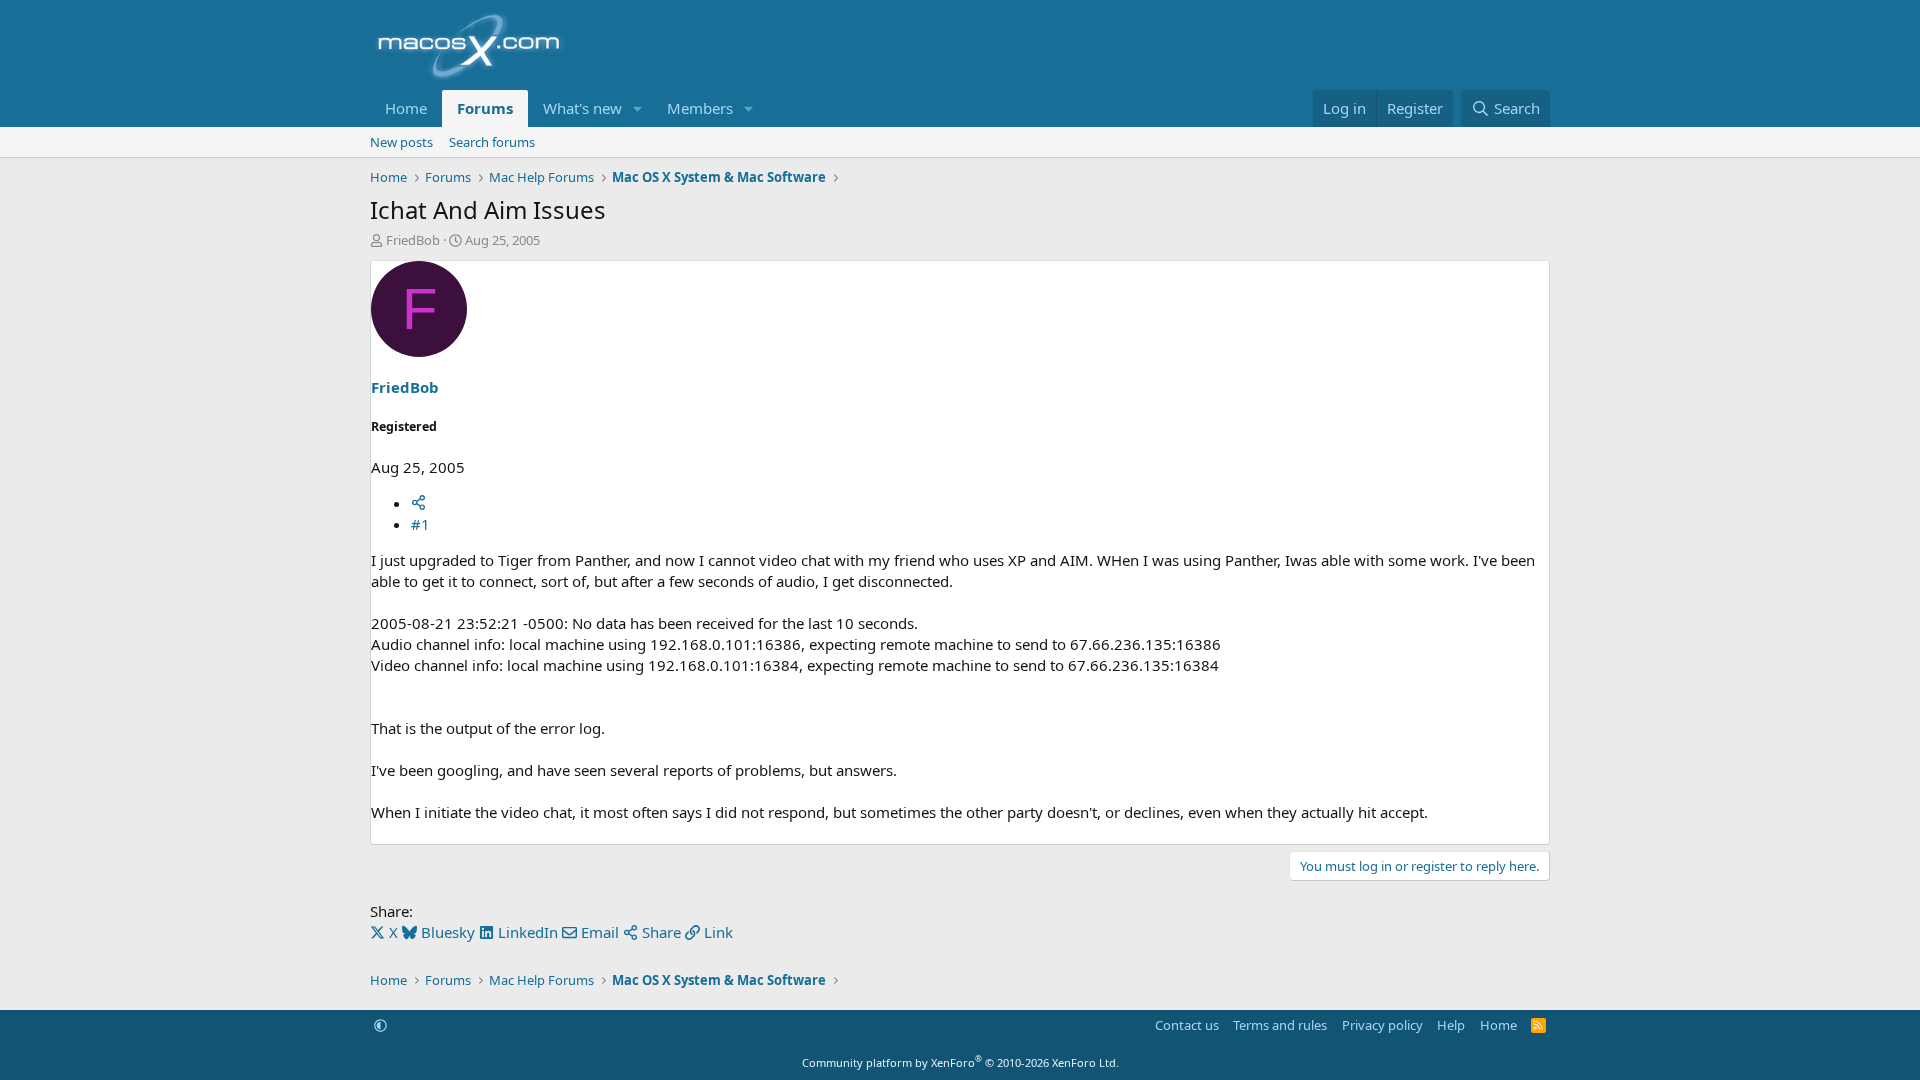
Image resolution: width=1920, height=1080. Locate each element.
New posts (401, 142)
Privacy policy (1382, 1025)
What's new (582, 108)
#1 (420, 524)
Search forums (492, 142)
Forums (485, 108)
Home (406, 108)
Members (700, 108)
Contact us (1187, 1025)
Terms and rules (1280, 1025)
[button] (638, 108)
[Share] (418, 503)
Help (1451, 1025)
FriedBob (413, 240)
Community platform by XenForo (960, 1062)
